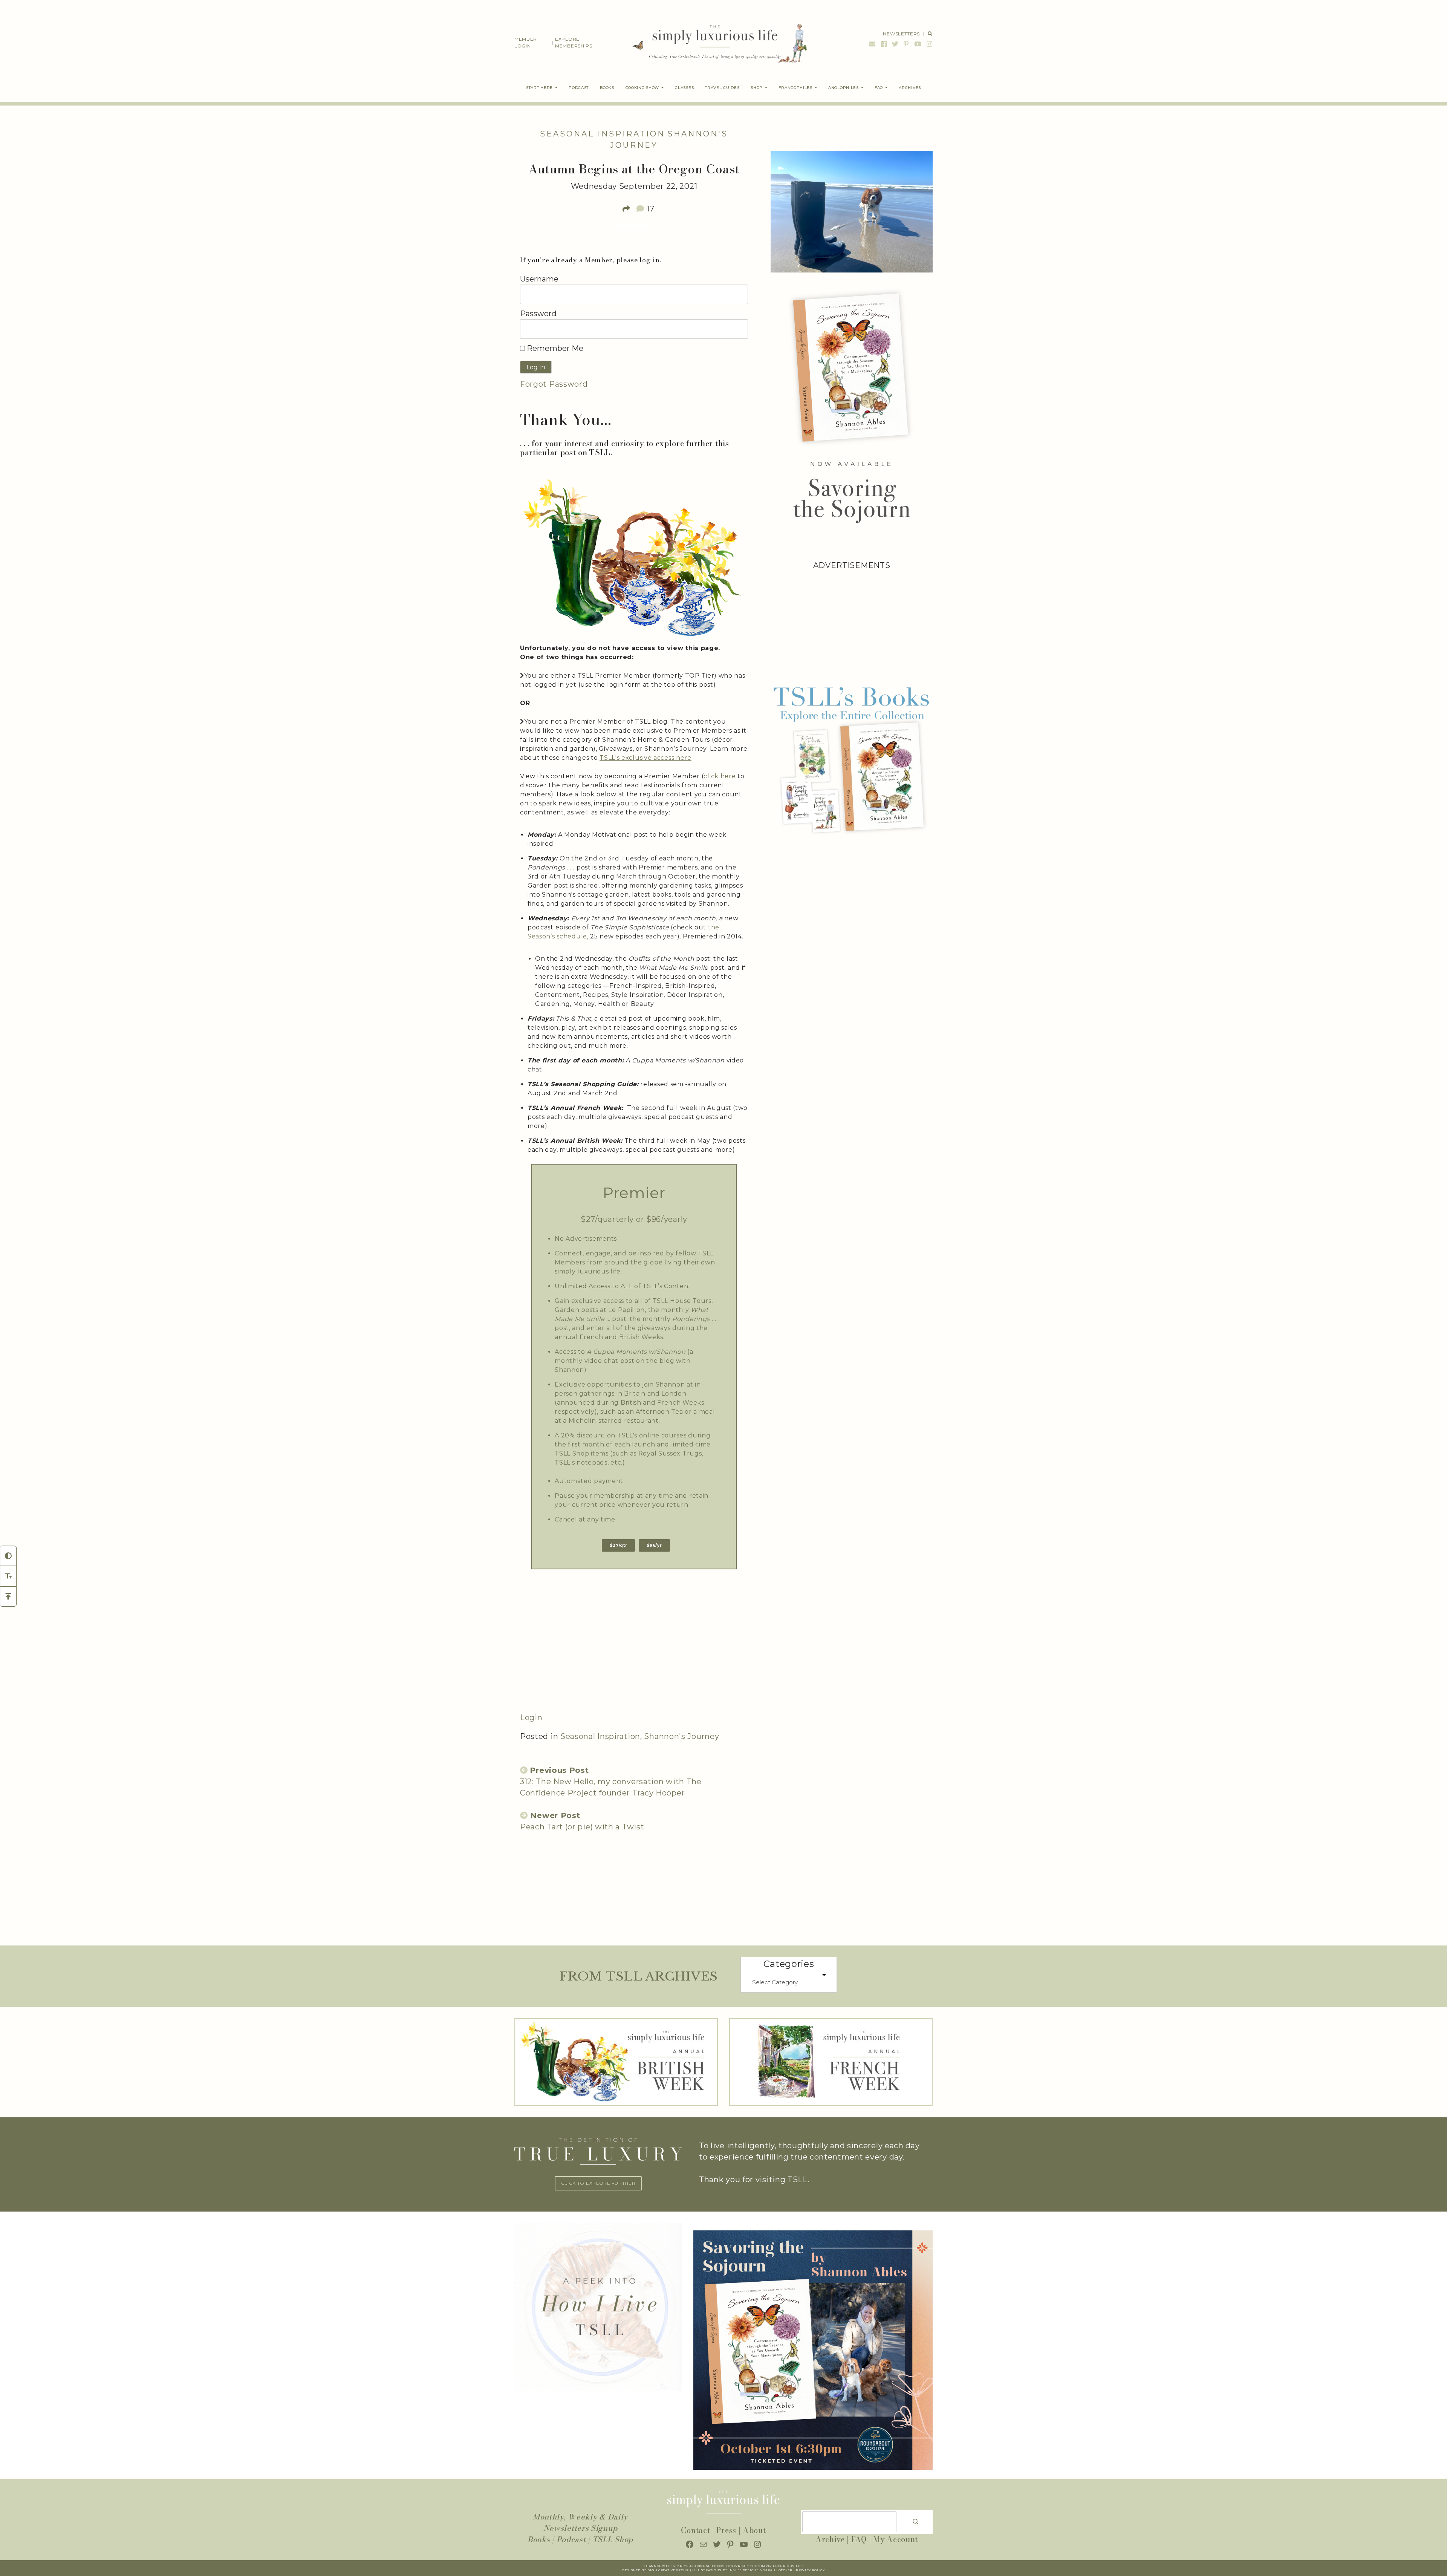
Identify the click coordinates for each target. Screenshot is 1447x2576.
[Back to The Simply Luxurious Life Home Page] (714, 43)
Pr (798, 2570)
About (754, 2530)
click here (720, 776)
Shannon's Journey (681, 1736)
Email (872, 44)
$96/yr (654, 1545)
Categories (789, 1964)
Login (531, 1717)
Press (726, 2530)
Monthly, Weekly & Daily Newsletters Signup (580, 2522)
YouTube (918, 44)
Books (539, 2539)
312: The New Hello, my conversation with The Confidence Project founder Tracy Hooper (611, 1782)
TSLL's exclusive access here (645, 758)
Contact (695, 2530)
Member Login (526, 42)
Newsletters (901, 34)
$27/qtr (618, 1545)
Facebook (884, 44)
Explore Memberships (574, 42)
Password (538, 314)
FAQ (859, 2539)
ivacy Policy (813, 2570)
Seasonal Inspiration (603, 134)
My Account (896, 2539)
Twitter (895, 44)
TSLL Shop (613, 2539)
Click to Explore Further (598, 2183)
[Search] (916, 2522)
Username (539, 279)
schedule (572, 936)
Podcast (571, 2539)
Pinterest (906, 44)
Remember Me (554, 348)
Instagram (929, 44)
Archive (830, 2539)
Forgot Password (554, 384)
